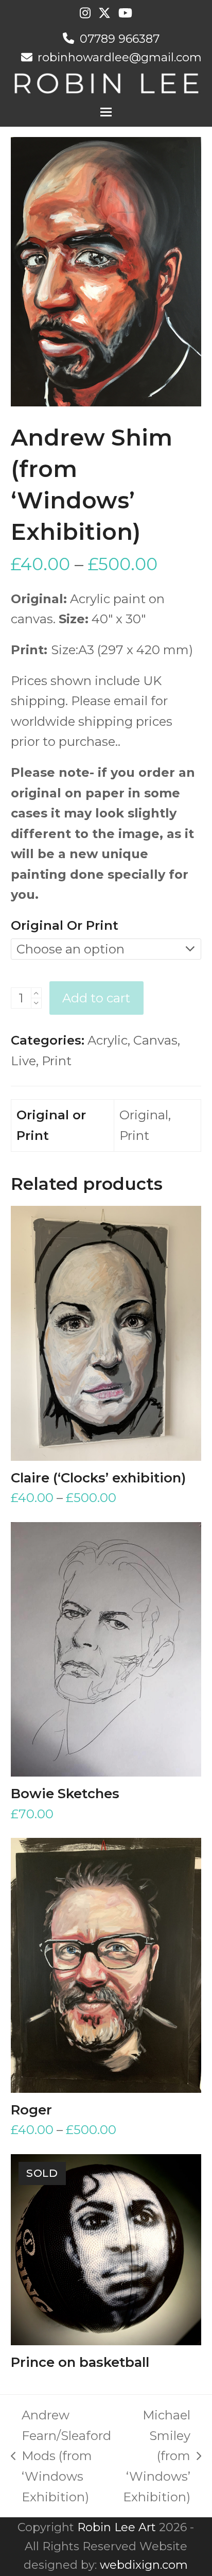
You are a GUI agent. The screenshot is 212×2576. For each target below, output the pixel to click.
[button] (106, 112)
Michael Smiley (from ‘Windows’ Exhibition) (157, 2456)
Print (57, 1061)
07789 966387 (120, 39)
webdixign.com (144, 2565)
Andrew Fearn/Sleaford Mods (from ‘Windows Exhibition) (61, 2456)
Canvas (155, 1040)
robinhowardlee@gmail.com (120, 57)
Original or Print (65, 925)
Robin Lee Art (117, 2527)
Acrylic (108, 1040)
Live (23, 1061)
